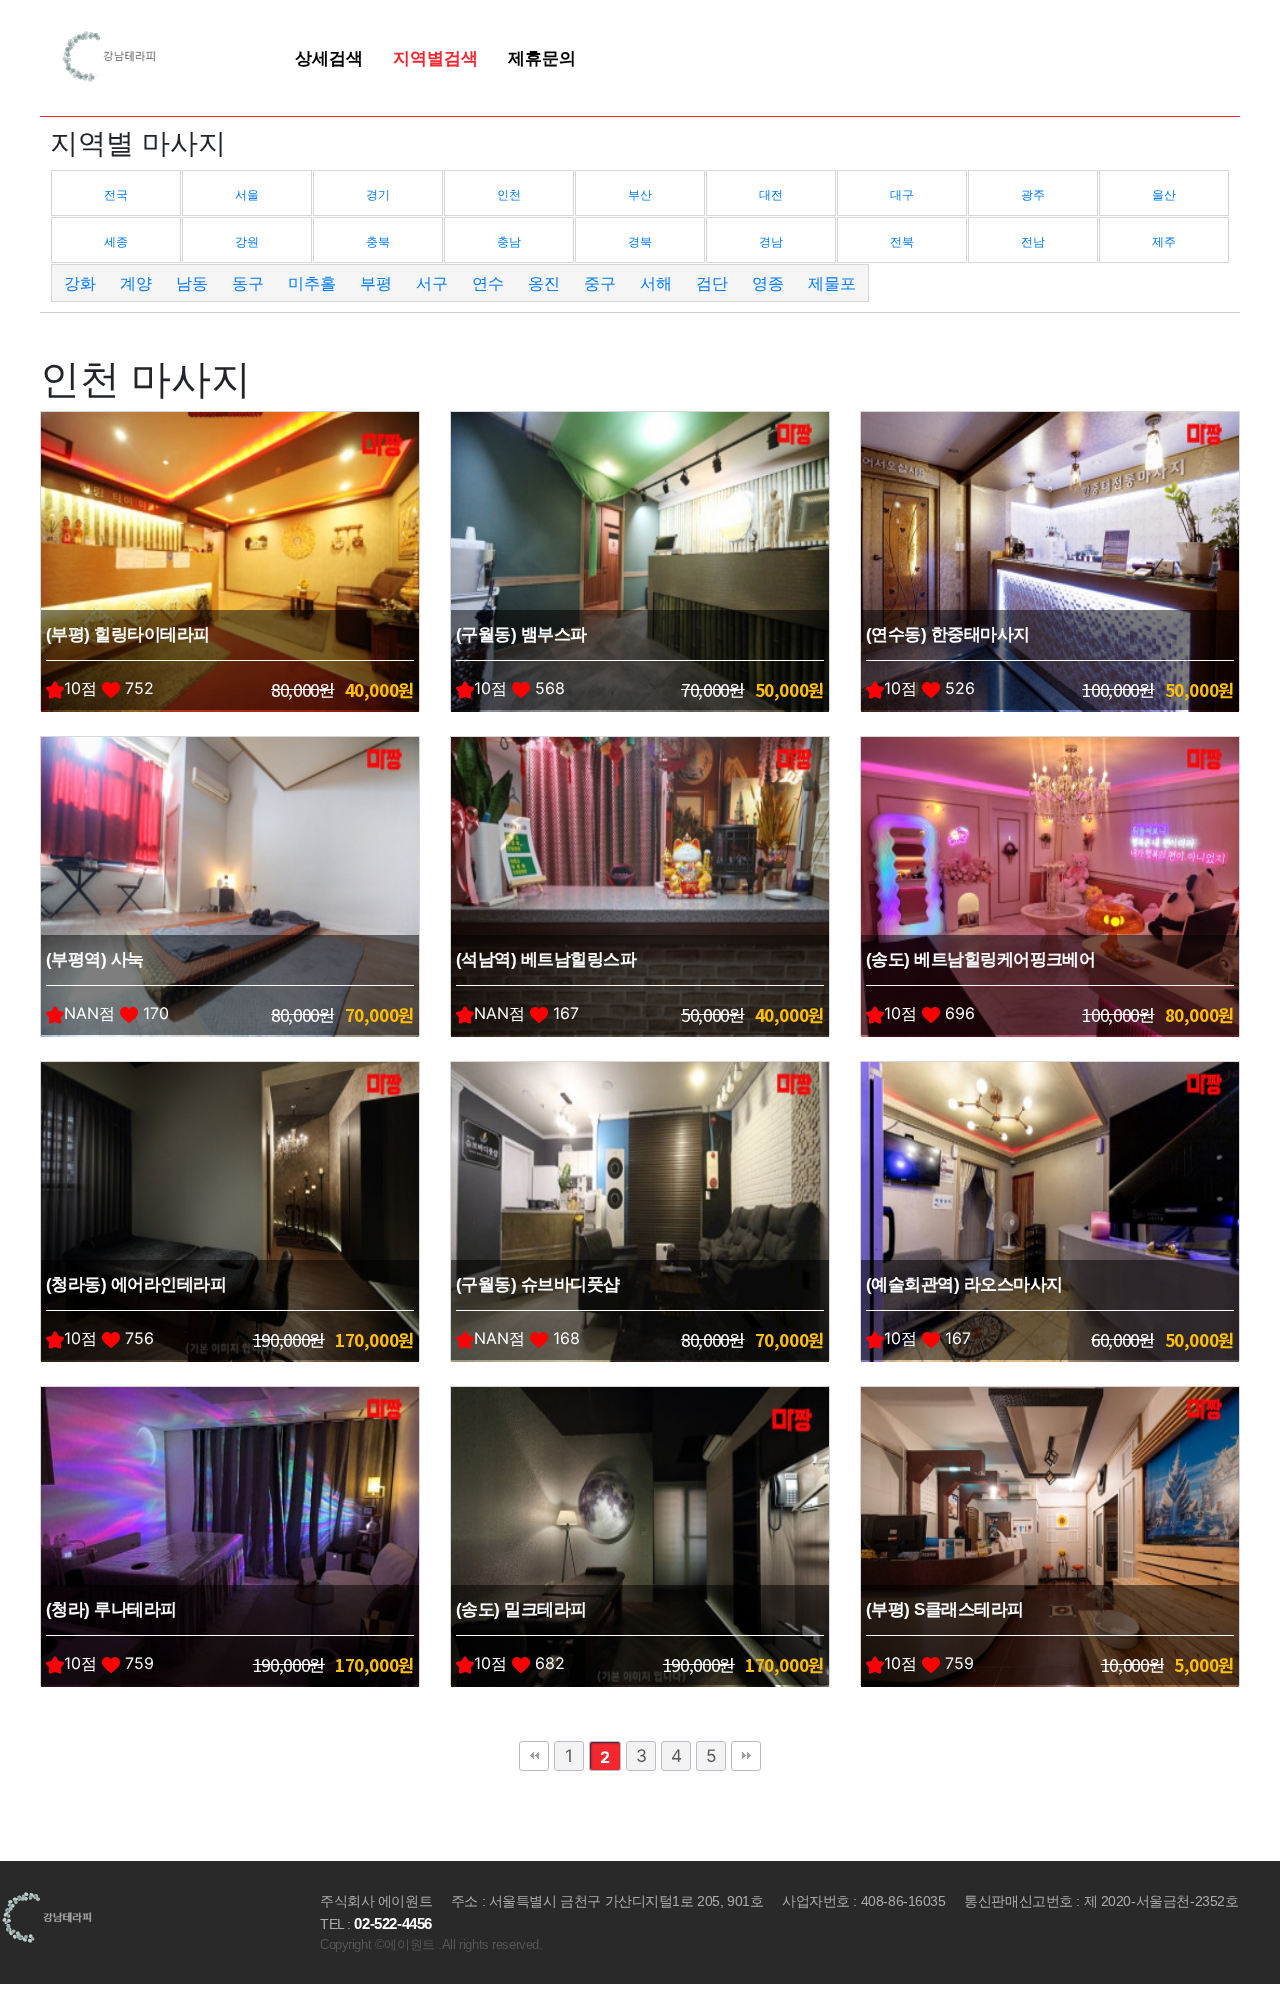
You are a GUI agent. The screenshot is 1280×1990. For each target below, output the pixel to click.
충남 (509, 241)
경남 (771, 241)
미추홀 (312, 283)
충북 (378, 241)
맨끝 (746, 1756)
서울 (247, 194)
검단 (712, 283)
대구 (902, 194)
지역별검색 (435, 57)
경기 (378, 194)
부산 (640, 194)
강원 (247, 241)
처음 (534, 1756)
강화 (80, 283)
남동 (192, 283)
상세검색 (329, 57)
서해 (656, 283)
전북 (902, 241)
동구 (248, 283)
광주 (1033, 194)
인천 (509, 194)
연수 (488, 283)
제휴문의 (542, 57)
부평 (376, 283)
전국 (116, 194)
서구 (432, 283)
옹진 (544, 283)
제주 (1164, 241)
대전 (771, 194)
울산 (1164, 194)
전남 (1033, 241)
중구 (600, 283)
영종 (768, 283)
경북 (640, 241)
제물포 (832, 283)
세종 (116, 241)
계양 (136, 283)
